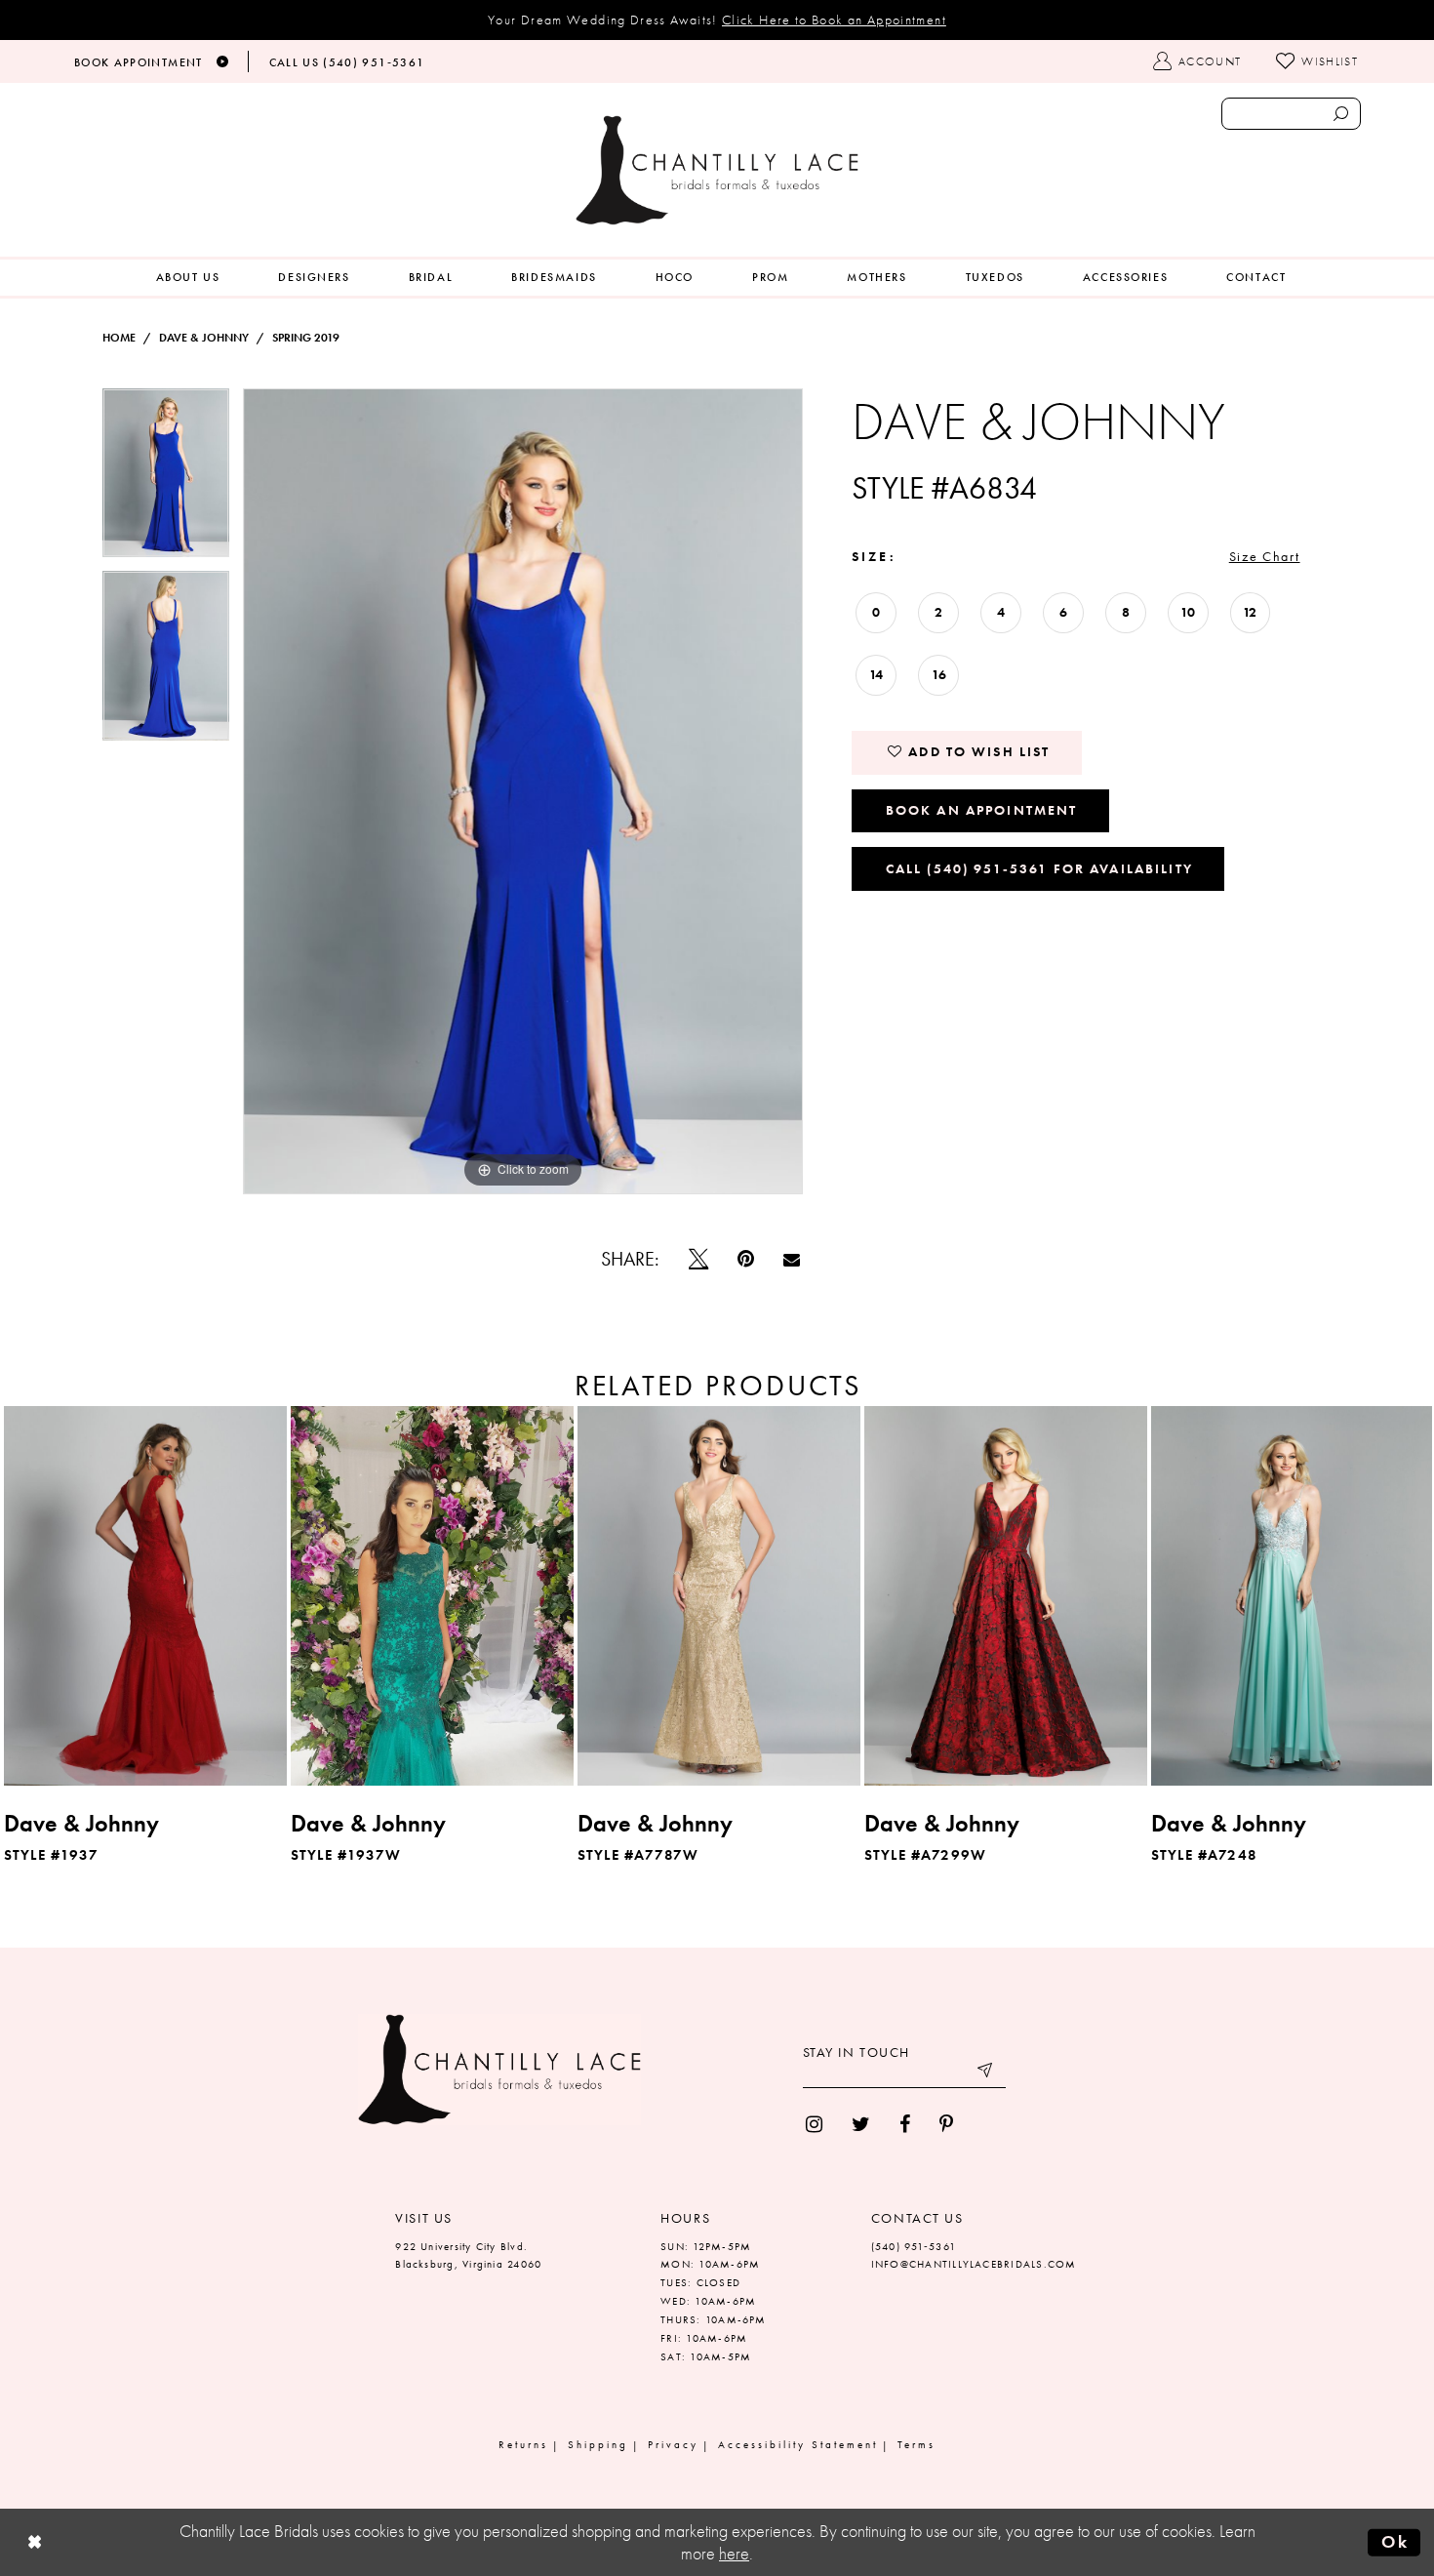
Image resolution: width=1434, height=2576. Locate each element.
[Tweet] (698, 1259)
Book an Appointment (982, 810)
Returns (523, 2444)
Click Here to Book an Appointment (834, 20)
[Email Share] (792, 1259)
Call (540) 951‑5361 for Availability (1039, 868)
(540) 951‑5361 (914, 2246)
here (734, 2554)
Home (119, 338)
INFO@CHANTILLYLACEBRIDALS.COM (974, 2264)
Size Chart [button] (1265, 556)
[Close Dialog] (35, 2542)
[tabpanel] (166, 480)
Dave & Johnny (204, 338)
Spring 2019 (306, 338)
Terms (916, 2444)
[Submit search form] (1340, 114)
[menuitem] (188, 278)
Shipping (598, 2444)
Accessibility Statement (798, 2444)
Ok (1395, 2542)
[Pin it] (746, 1259)
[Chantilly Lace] (717, 170)
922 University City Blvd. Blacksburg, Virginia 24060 (468, 2255)
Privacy (673, 2444)
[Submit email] (986, 2073)
